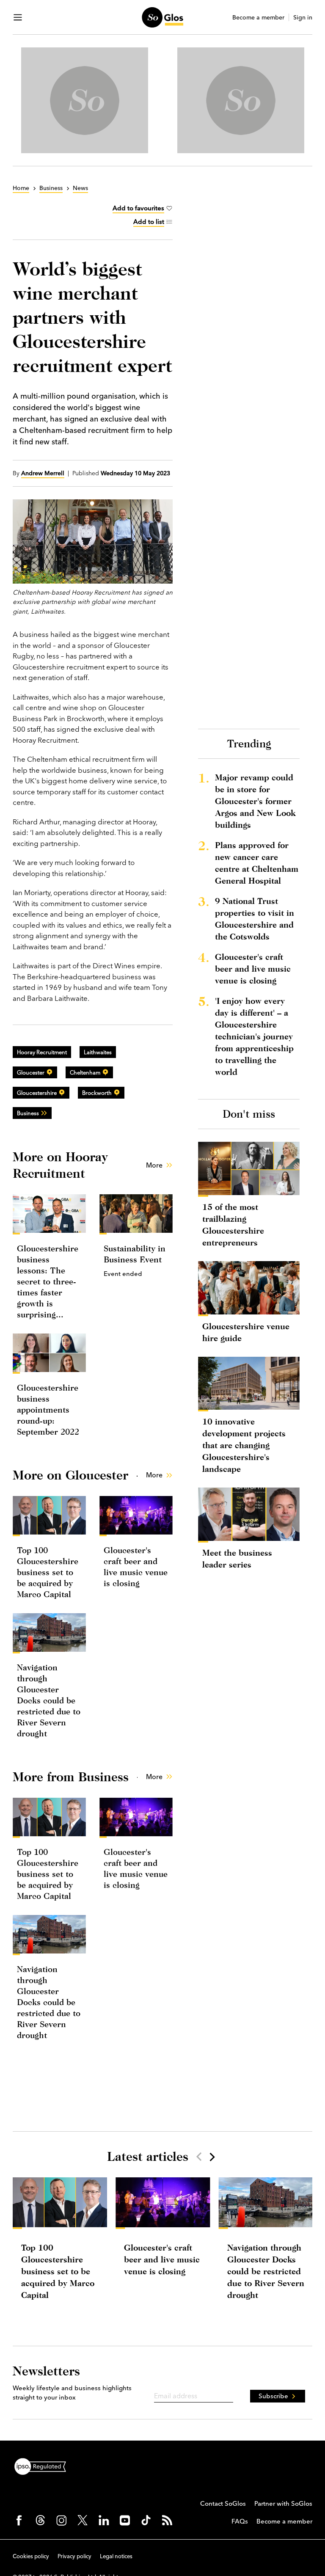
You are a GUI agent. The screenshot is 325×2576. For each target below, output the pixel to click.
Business (28, 1113)
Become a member (258, 18)
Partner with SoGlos (283, 2503)
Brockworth (97, 1093)
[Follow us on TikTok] (146, 2520)
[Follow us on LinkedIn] (104, 2520)
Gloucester (31, 1072)
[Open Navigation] (18, 17)
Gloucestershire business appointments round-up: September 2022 (48, 1409)
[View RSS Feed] (167, 2520)
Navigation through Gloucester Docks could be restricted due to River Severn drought (49, 1700)
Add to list (149, 222)
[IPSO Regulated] (44, 2466)
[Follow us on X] (83, 2520)
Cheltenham (85, 1072)
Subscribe (273, 2396)
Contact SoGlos (223, 2503)
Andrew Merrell (43, 473)
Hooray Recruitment (42, 1052)
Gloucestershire (37, 1093)
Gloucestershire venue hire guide (246, 1332)
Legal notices (116, 2556)
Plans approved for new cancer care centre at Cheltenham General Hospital (257, 863)
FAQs (240, 2521)
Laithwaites (98, 1052)
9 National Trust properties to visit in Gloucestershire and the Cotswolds (255, 919)
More (154, 1165)
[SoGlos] (162, 17)
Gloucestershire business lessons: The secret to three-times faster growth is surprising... (48, 1281)
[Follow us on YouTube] (125, 2520)
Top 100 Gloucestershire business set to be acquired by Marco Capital (48, 1572)
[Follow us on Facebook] (19, 2520)
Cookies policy (31, 2556)
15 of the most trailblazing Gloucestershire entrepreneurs (233, 1225)
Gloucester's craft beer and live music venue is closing (253, 968)
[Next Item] (212, 2157)
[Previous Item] (199, 2157)
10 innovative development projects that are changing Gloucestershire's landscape (244, 1445)
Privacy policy (74, 2556)
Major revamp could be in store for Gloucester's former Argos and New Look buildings (255, 801)
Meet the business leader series (237, 1558)
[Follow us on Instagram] (61, 2520)
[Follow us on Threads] (40, 2520)
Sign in (303, 18)
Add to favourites (138, 208)
